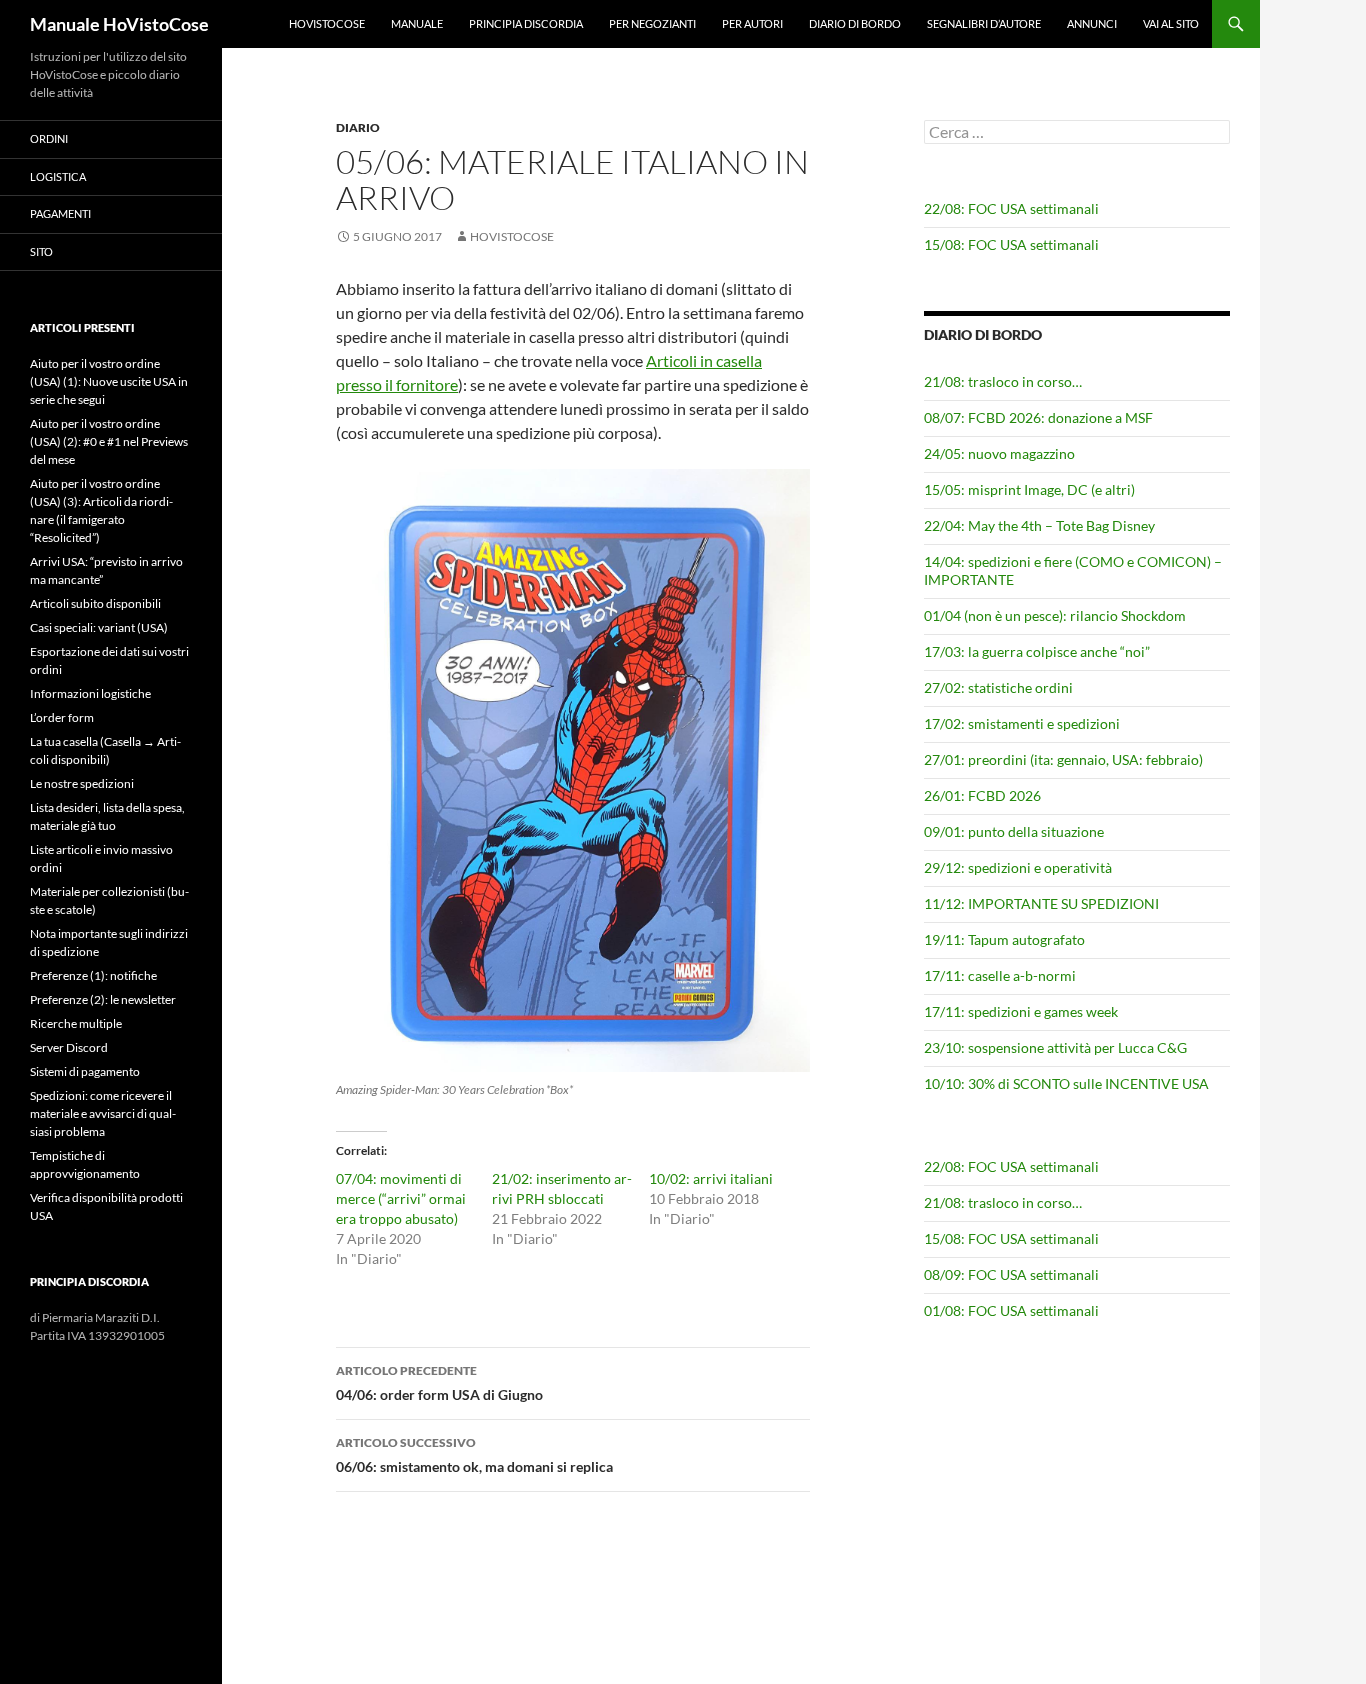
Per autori (752, 23)
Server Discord (69, 1047)
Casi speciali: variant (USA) (99, 627)
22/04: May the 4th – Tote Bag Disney (1039, 525)
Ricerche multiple (76, 1023)
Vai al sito (1171, 23)
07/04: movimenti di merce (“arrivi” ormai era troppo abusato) (401, 1198)
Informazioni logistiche (90, 693)
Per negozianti (652, 23)
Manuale (417, 23)
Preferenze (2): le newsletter (103, 999)
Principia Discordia (526, 23)
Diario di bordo (855, 23)
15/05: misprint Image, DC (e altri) (1029, 489)
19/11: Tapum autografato (1004, 939)
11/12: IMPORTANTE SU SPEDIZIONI (1041, 903)
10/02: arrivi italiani (711, 1178)
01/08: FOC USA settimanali (1011, 1310)
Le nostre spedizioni (82, 783)
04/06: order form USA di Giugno (439, 1383)
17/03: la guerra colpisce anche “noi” (1037, 651)
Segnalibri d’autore (984, 23)
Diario (358, 127)
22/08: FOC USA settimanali (1011, 208)
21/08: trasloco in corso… (1003, 381)
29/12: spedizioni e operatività (1018, 867)
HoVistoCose (327, 23)
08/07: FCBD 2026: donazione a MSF (1038, 417)
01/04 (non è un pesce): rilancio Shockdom (1055, 615)
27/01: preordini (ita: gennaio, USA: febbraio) (1063, 759)
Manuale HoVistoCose (119, 24)
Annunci (1092, 23)
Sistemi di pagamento (85, 1071)
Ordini (49, 138)
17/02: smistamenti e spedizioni (1022, 723)
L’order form (62, 717)
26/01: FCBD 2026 (982, 795)
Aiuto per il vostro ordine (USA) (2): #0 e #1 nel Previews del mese (109, 441)
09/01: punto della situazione (1014, 831)
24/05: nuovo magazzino (999, 453)
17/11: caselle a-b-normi (1000, 975)
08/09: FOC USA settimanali (1011, 1274)
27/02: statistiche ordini (998, 687)
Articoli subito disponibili (95, 603)
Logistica (58, 176)
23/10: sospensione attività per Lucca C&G (1055, 1047)
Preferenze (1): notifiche (93, 975)
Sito (41, 251)
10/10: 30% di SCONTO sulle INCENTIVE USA (1066, 1083)
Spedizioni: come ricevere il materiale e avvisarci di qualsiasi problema (103, 1113)
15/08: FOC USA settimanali (1011, 244)
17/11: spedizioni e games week (1021, 1011)
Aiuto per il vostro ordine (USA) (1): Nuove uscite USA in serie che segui (109, 381)
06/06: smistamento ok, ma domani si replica (474, 1455)
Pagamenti (60, 213)
